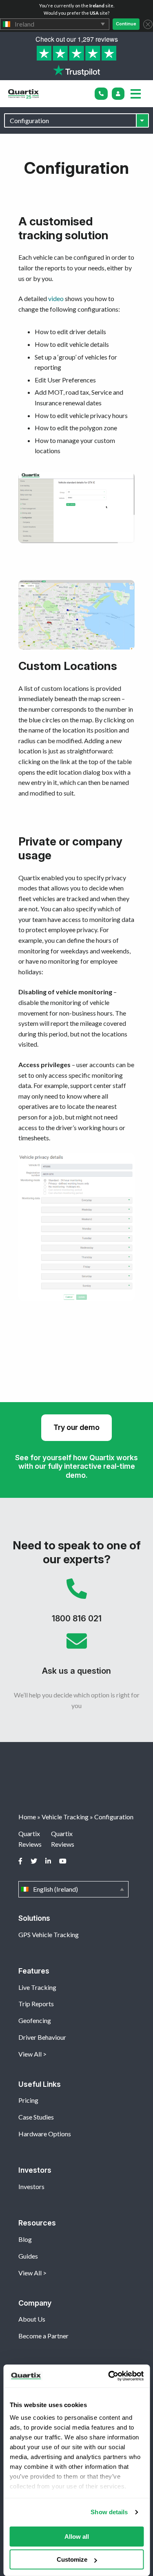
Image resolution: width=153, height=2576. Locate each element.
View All (30, 2054)
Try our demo (76, 1427)
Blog (25, 2239)
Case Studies (36, 2117)
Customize (72, 2559)
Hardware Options (45, 2134)
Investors (31, 2186)
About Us (32, 2319)
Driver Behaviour (42, 2037)
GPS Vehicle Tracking (49, 1934)
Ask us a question (76, 1657)
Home (27, 1817)
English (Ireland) (73, 1889)
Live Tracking (37, 1987)
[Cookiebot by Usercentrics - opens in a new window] (109, 2376)
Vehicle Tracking (65, 1817)
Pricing (28, 2100)
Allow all (77, 2537)
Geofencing (35, 2020)
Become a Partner (43, 2336)
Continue (126, 24)
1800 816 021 (76, 1605)
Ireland (55, 24)
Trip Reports (36, 2004)
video (56, 298)
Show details (109, 2512)
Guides (28, 2256)
